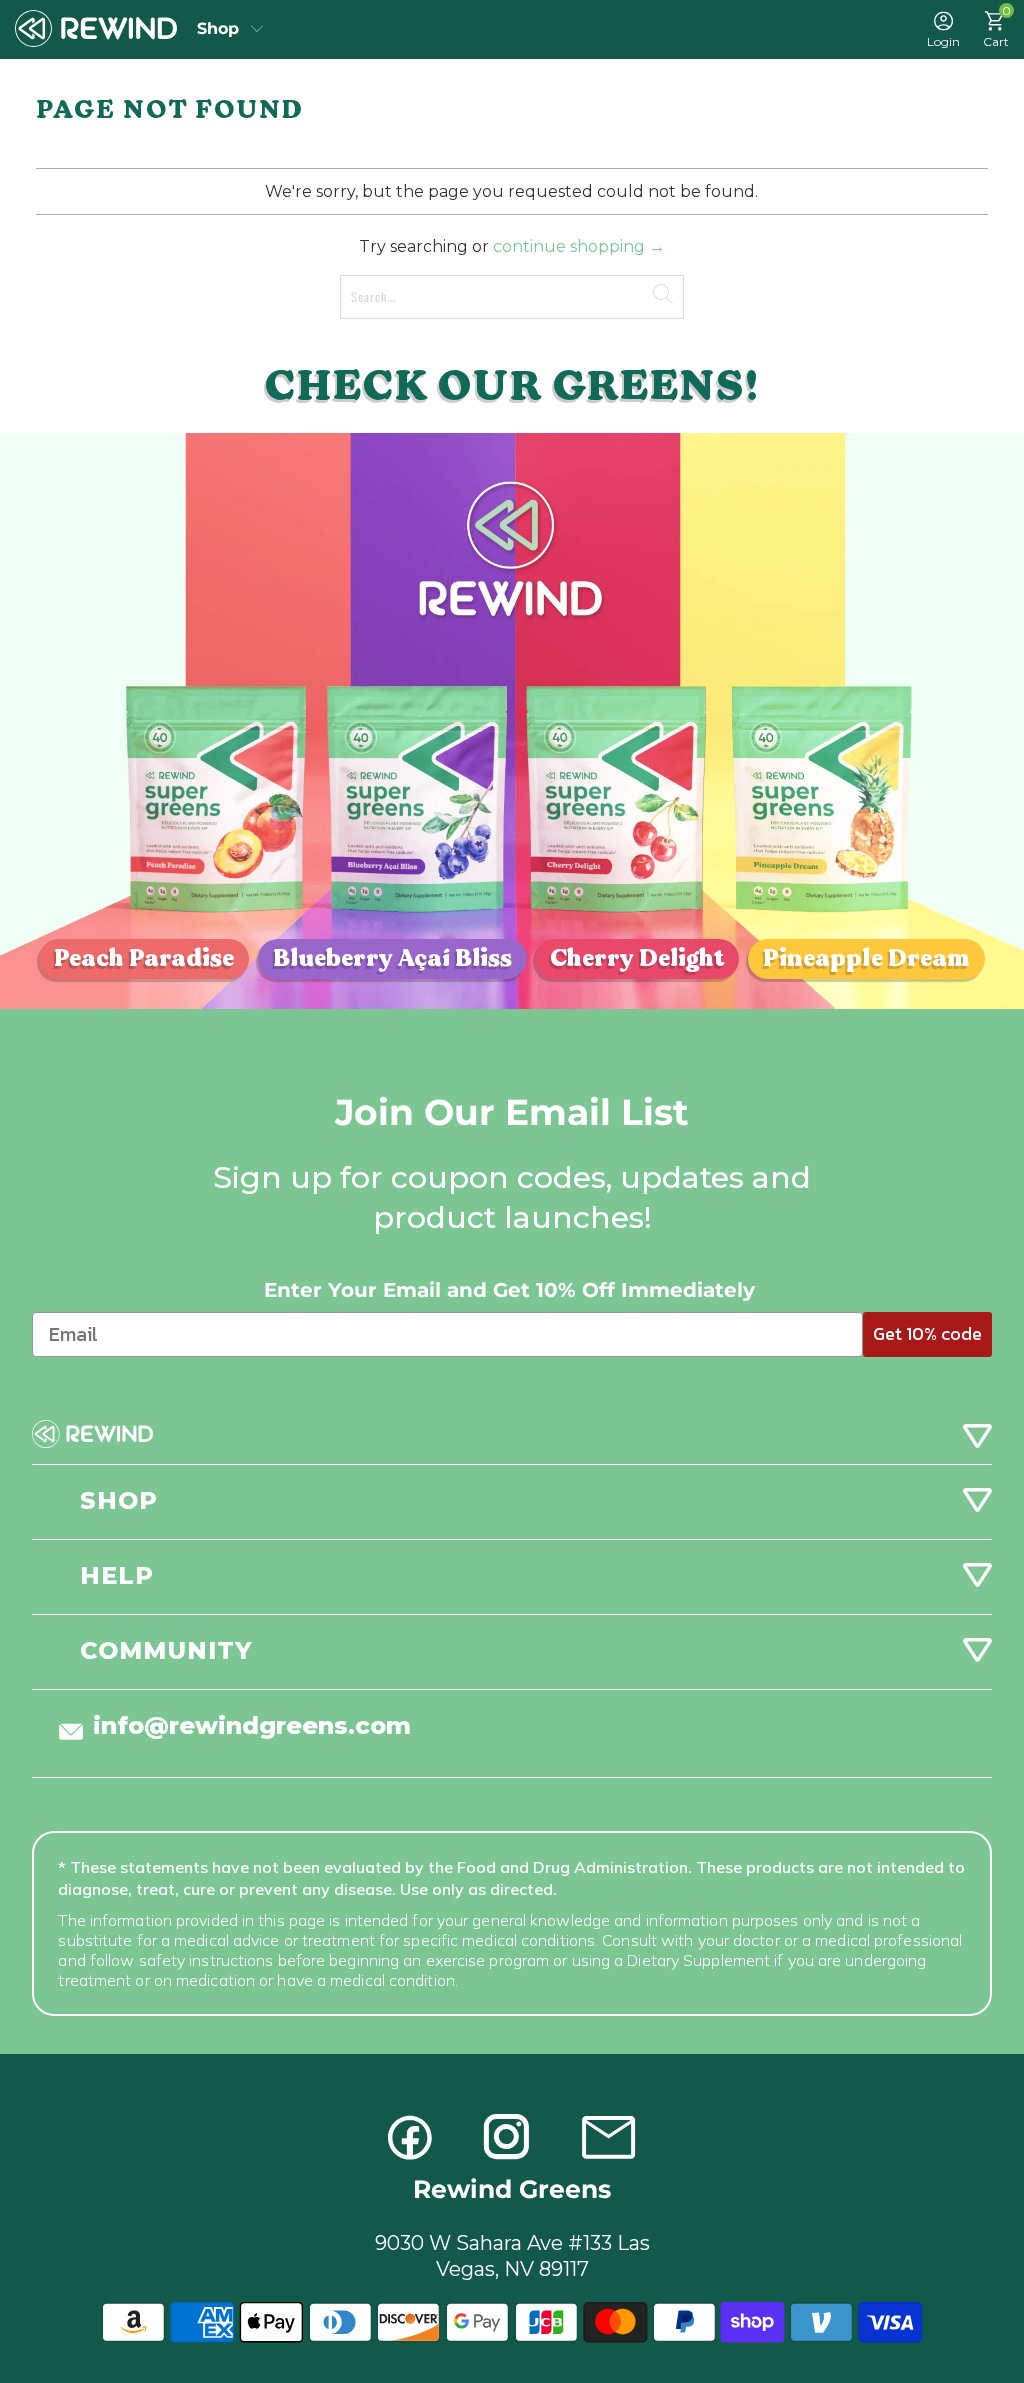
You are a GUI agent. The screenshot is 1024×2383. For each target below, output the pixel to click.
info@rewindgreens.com (252, 1726)
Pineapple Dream (866, 958)
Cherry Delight (637, 958)
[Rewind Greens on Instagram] (506, 2137)
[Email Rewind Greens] (608, 2137)
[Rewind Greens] (96, 29)
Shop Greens (231, 29)
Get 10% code (927, 1333)
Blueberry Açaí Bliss (392, 958)
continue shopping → (579, 246)
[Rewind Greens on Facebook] (410, 2137)
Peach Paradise (144, 958)
